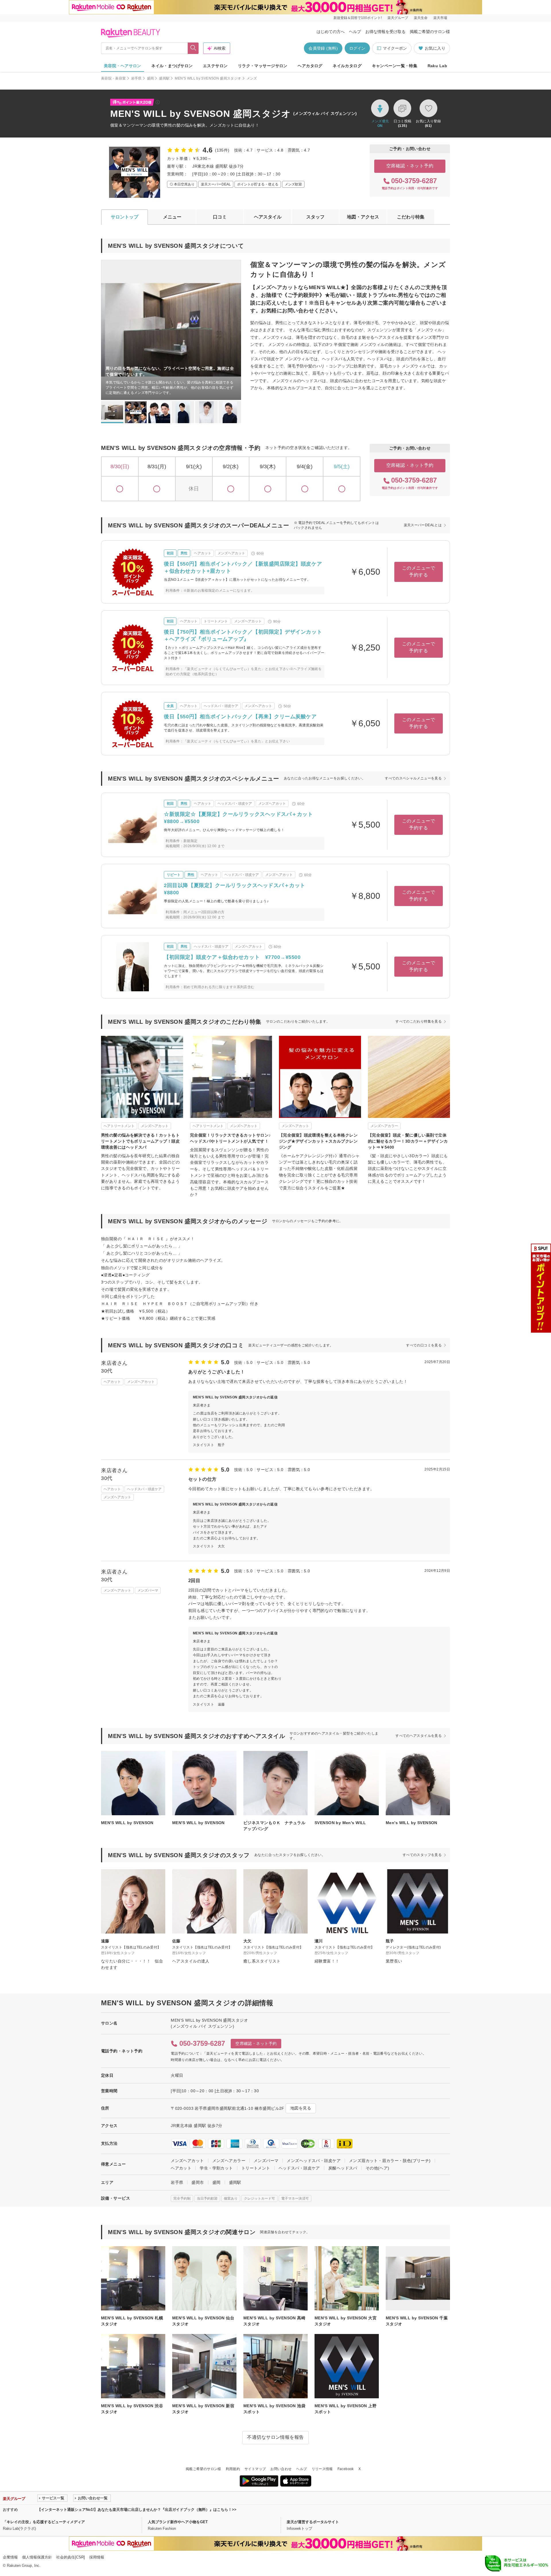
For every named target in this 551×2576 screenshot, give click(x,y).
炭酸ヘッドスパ (343, 2168)
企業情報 (10, 2557)
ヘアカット (181, 2168)
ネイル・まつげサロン (172, 66)
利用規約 (233, 2469)
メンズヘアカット (187, 2161)
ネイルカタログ (347, 66)
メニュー (172, 217)
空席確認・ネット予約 (410, 166)
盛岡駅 (164, 78)
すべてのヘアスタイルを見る (419, 1736)
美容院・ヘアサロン (123, 66)
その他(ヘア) (378, 2168)
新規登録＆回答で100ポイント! (358, 18)
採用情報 (97, 2557)
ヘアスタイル (268, 217)
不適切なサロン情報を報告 (275, 2437)
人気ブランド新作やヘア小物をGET (178, 2522)
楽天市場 (440, 18)
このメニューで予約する (419, 571)
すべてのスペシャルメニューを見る (413, 778)
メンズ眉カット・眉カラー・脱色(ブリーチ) (390, 2161)
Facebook (346, 2469)
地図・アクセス (363, 217)
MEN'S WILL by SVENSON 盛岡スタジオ (208, 78)
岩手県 (136, 78)
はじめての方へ (331, 32)
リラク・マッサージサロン (263, 66)
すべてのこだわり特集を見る (419, 1021)
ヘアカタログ (310, 66)
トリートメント (256, 2168)
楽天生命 (421, 18)
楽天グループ (398, 18)
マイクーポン (395, 48)
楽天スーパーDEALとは (423, 525)
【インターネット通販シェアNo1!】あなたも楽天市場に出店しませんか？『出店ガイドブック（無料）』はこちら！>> (137, 2510)
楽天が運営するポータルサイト (313, 2522)
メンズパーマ (266, 2161)
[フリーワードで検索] (193, 48)
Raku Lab (437, 66)
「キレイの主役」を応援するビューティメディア (44, 2522)
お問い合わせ (281, 2469)
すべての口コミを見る (424, 1345)
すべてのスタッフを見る (422, 1855)
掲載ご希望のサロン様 (430, 32)
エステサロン (215, 66)
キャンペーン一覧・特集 (395, 66)
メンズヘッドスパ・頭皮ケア (314, 2161)
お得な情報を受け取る (385, 32)
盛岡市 (198, 2182)
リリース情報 (322, 2469)
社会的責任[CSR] (71, 2557)
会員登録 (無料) (323, 48)
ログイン (357, 48)
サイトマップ (255, 2469)
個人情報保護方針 (37, 2557)
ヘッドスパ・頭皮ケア (299, 2168)
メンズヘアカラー (229, 2161)
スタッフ (315, 217)
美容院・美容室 (114, 78)
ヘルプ (355, 32)
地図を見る (301, 2108)
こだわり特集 (411, 217)
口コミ (220, 217)
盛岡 (151, 78)
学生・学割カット (216, 2168)
